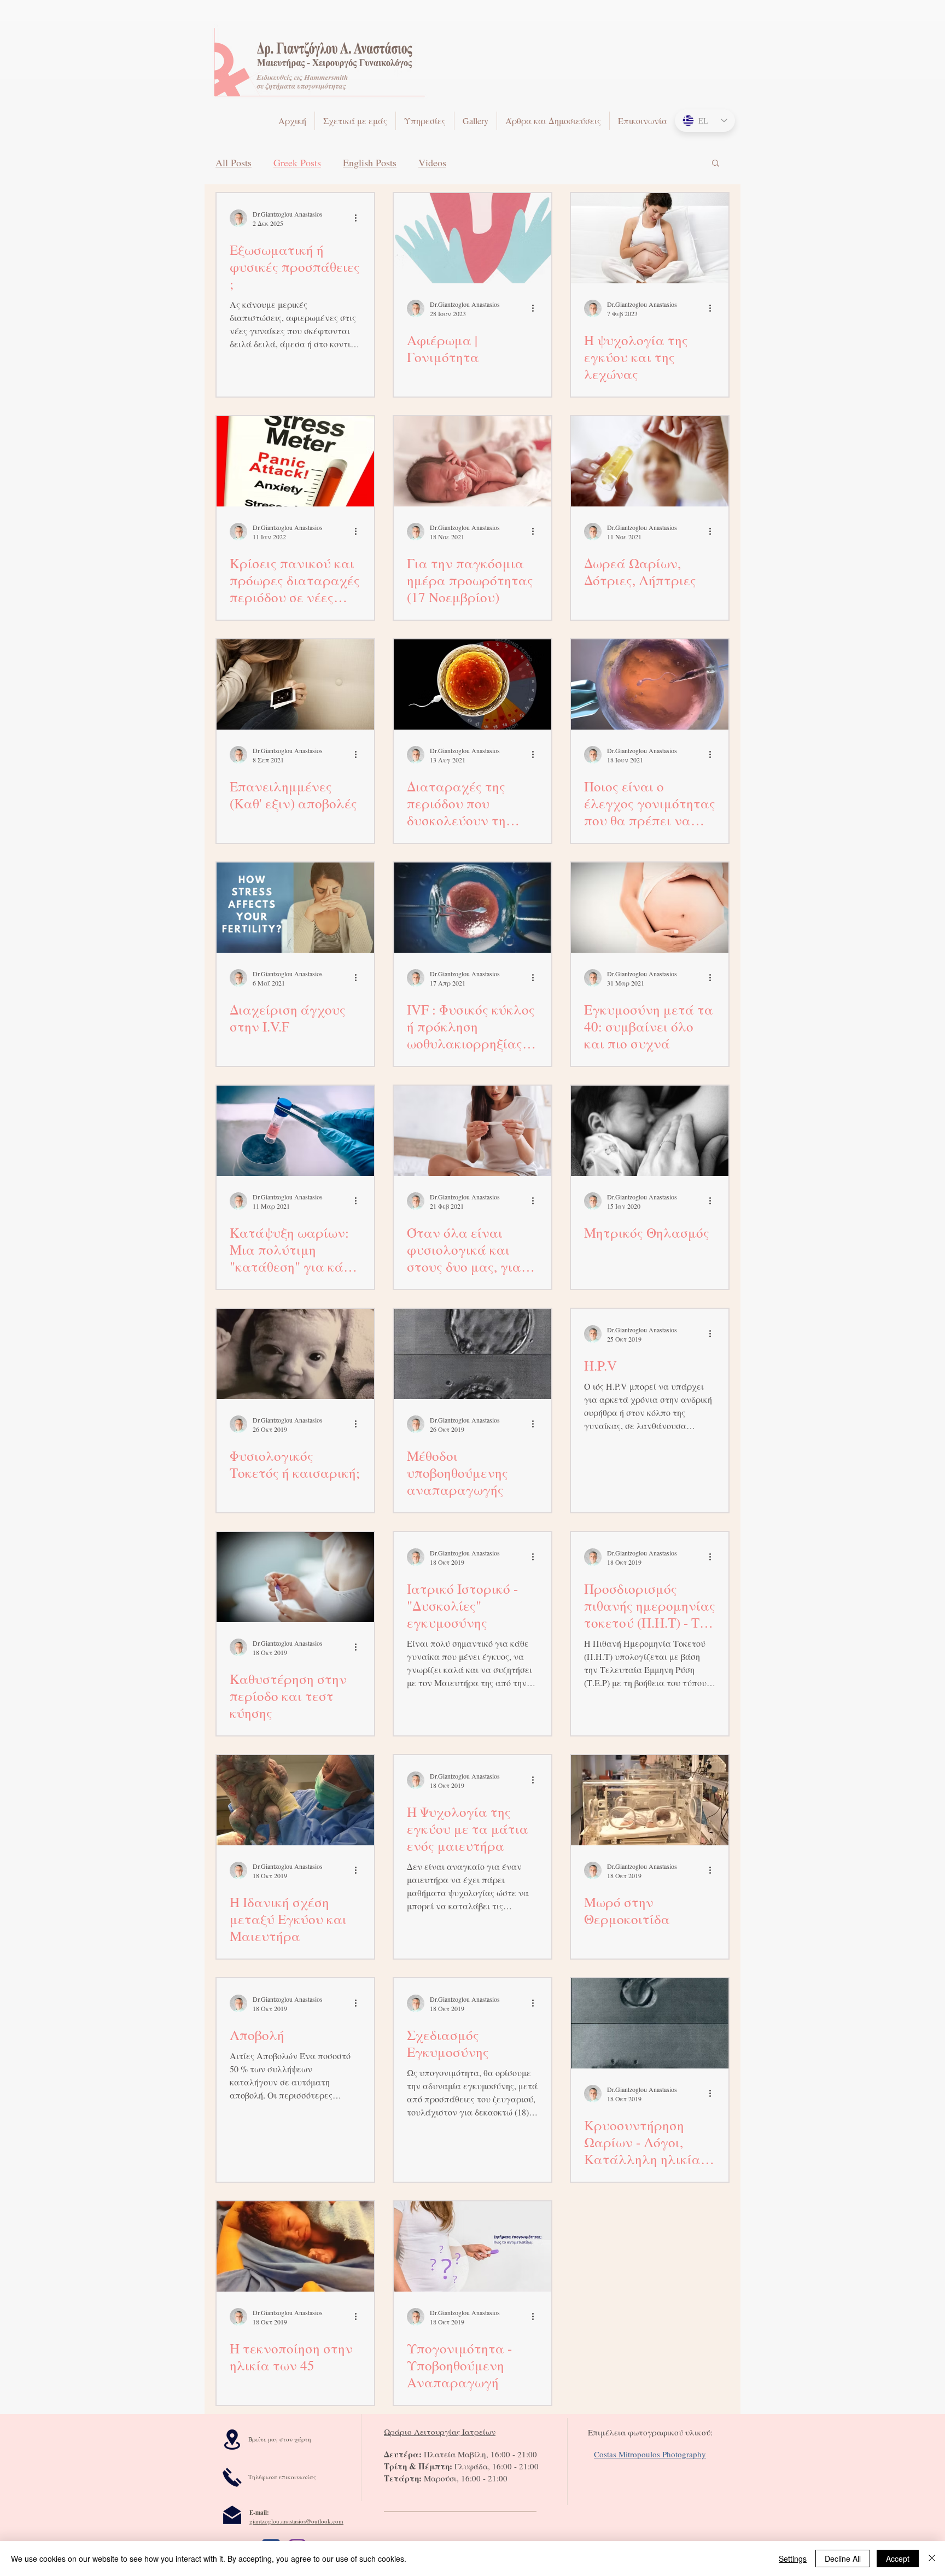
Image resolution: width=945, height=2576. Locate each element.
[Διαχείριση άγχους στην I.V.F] (295, 908)
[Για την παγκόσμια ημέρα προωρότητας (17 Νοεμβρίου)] (472, 461)
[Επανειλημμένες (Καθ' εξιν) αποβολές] (295, 684)
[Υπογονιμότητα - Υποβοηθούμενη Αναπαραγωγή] (472, 2246)
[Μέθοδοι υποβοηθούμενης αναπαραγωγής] (472, 1354)
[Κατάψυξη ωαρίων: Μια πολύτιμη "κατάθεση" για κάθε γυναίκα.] (295, 1131)
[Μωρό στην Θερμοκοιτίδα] (650, 1800)
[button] (716, 164)
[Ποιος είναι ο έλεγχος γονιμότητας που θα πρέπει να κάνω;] (650, 684)
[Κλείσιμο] (932, 2558)
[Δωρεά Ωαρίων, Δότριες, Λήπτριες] (650, 461)
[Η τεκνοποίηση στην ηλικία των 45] (295, 2246)
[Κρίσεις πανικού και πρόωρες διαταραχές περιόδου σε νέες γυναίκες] (295, 461)
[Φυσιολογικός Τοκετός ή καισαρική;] (295, 1354)
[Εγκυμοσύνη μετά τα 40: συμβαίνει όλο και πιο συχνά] (650, 908)
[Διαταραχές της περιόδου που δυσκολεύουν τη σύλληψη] (472, 684)
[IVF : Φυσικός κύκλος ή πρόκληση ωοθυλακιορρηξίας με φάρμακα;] (472, 908)
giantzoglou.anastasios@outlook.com (296, 2521)
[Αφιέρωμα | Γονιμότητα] (472, 238)
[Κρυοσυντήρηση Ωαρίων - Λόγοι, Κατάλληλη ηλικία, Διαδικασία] (650, 2023)
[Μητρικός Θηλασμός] (650, 1131)
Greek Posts (297, 162)
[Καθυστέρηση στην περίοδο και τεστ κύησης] (295, 1577)
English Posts (370, 162)
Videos (432, 162)
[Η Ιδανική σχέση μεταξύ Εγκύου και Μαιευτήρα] (295, 1800)
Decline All (843, 2558)
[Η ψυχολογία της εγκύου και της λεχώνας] (650, 238)
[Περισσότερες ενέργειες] (359, 218)
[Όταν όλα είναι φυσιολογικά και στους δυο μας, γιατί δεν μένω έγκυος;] (472, 1131)
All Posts (234, 162)
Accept (898, 2558)
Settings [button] (793, 2558)
